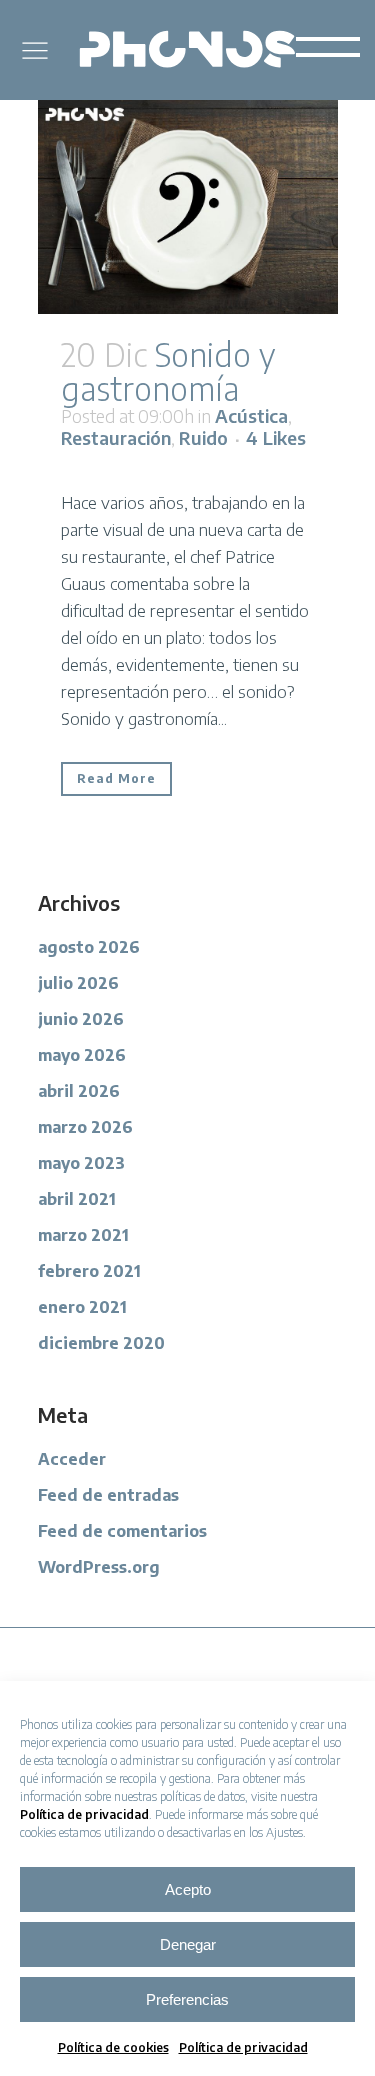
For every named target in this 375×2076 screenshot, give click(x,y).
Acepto (188, 1889)
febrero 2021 (89, 1271)
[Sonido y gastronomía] (188, 207)
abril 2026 (79, 1091)
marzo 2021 (83, 1235)
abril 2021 (77, 1199)
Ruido (203, 437)
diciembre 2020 (101, 1343)
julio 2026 (78, 983)
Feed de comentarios (122, 1531)
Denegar (188, 1944)
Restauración (116, 437)
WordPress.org (99, 1567)
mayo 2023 (81, 1163)
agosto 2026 (89, 947)
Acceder (72, 1459)
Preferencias (187, 1999)
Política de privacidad (84, 1814)
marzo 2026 (85, 1127)
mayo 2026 (82, 1055)
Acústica (251, 415)
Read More (116, 778)
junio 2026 (81, 1019)
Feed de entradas (108, 1495)
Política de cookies (113, 2047)
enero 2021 (82, 1307)
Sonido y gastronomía (168, 371)
